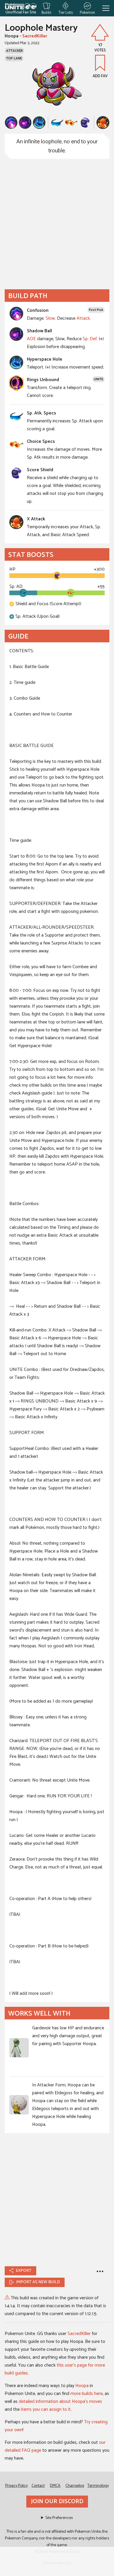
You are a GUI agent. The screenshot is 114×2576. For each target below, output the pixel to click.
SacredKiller (35, 36)
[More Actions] (100, 2271)
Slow (50, 318)
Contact (38, 2486)
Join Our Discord (57, 2502)
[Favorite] (100, 63)
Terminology (98, 2486)
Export (24, 2271)
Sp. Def (90, 339)
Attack (83, 318)
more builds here (87, 2394)
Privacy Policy (17, 2486)
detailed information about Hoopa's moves (60, 2402)
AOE (31, 339)
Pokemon (87, 12)
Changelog (75, 2486)
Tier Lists (66, 12)
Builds (46, 12)
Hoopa (82, 2386)
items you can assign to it (46, 2409)
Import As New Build (38, 2282)
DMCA (55, 2486)
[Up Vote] (100, 32)
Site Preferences (59, 2518)
